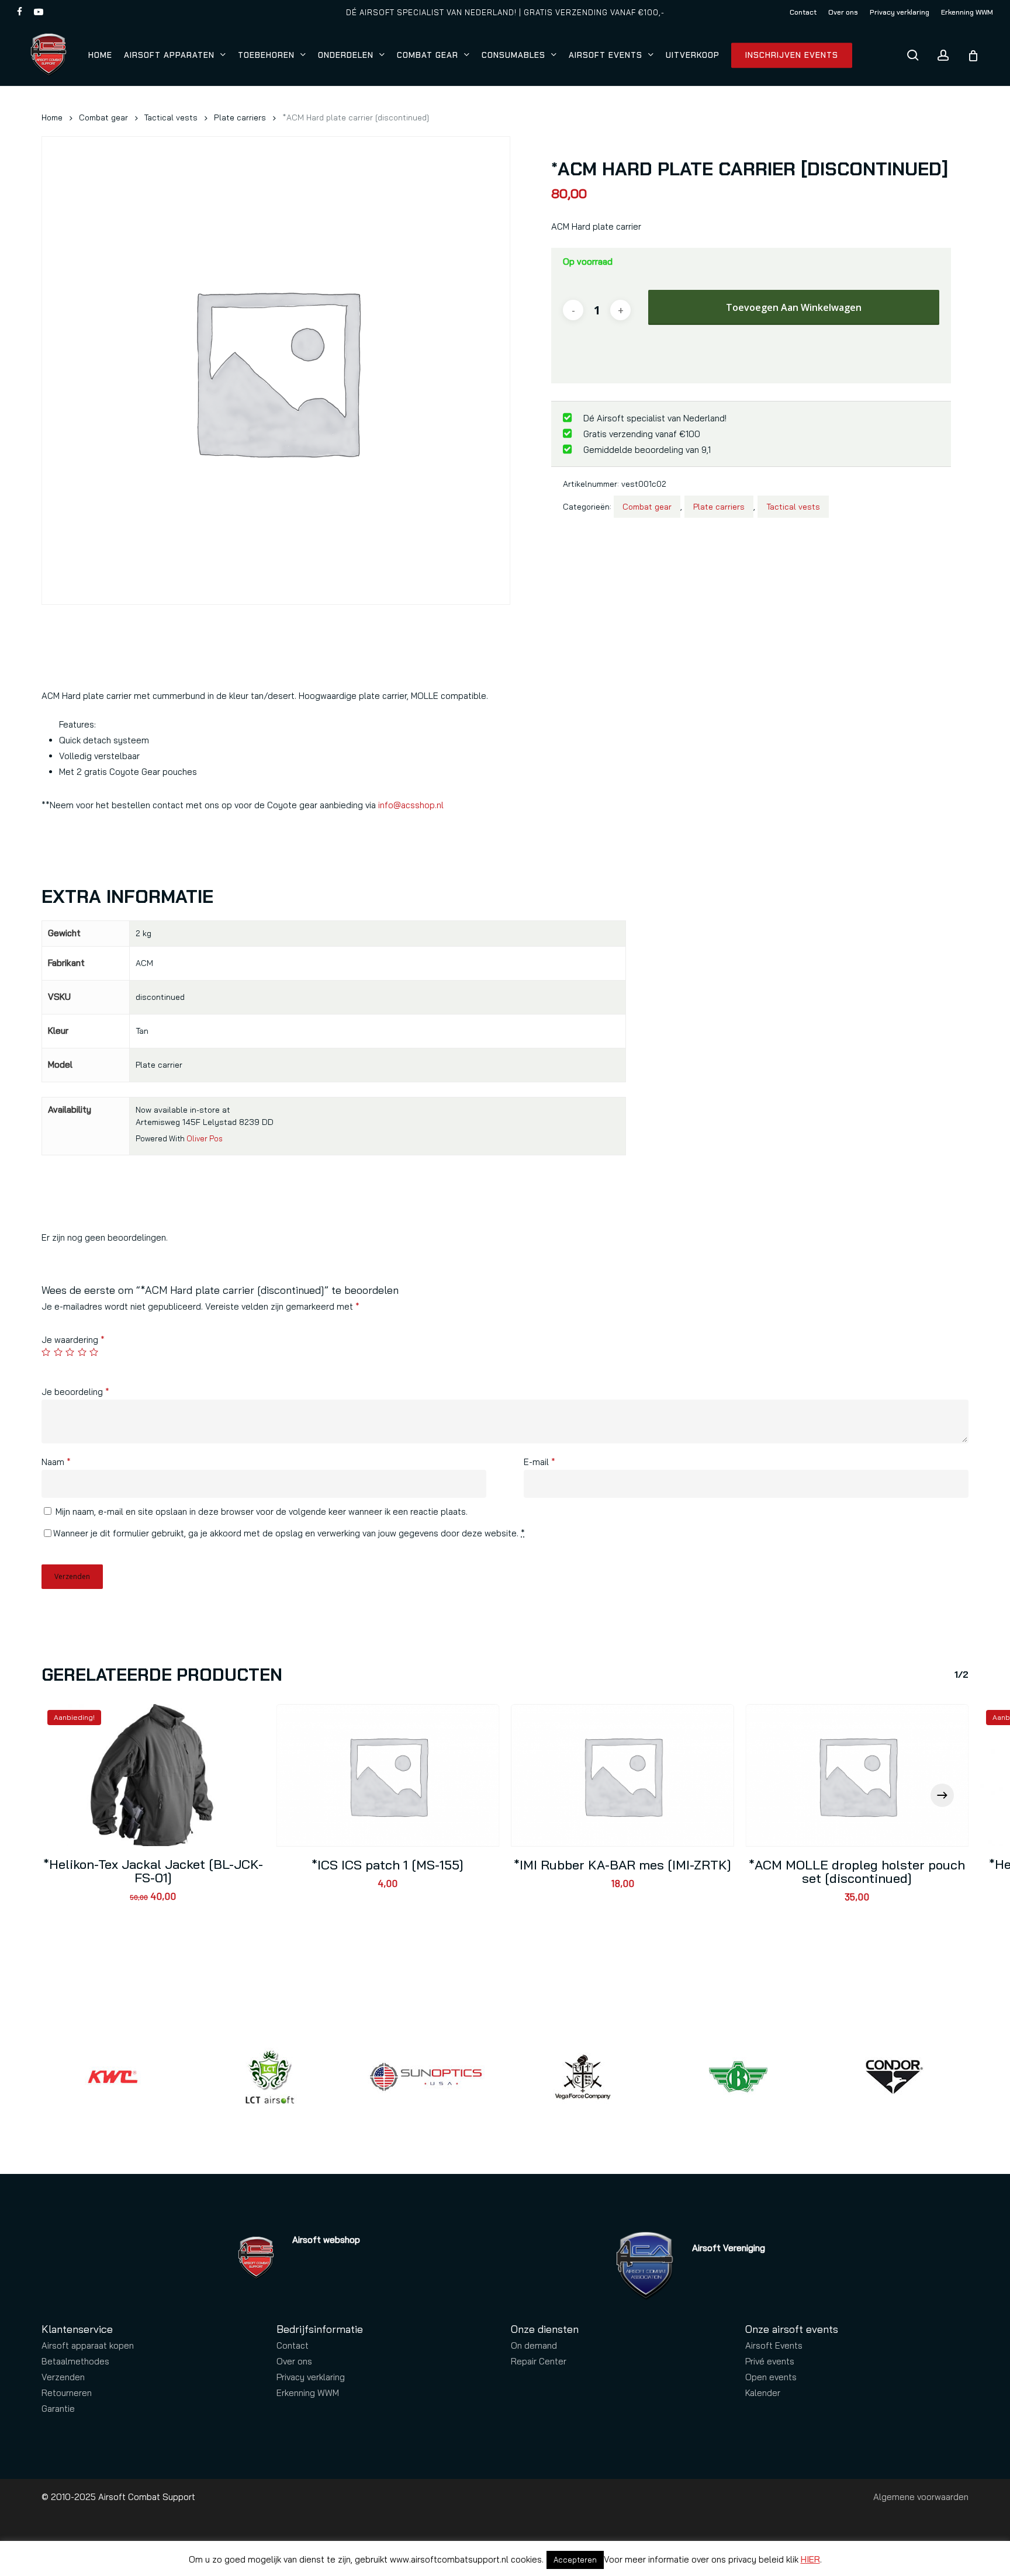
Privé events (770, 2361)
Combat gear (103, 117)
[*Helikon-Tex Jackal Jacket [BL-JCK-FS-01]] (153, 1775)
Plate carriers (240, 117)
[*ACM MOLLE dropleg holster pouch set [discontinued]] (857, 1775)
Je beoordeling (75, 1392)
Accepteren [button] (575, 2560)
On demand (534, 2345)
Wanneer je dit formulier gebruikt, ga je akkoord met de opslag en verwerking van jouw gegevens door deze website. (289, 1533)
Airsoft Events (774, 2345)
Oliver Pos (205, 1138)
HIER (810, 2559)
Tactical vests (171, 117)
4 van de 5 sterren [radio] (83, 1352)
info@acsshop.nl (411, 805)
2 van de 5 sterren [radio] (59, 1352)
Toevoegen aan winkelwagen (794, 307)
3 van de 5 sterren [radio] (70, 1352)
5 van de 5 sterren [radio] (94, 1352)
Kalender (763, 2393)
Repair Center (539, 2361)
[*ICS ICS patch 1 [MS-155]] (388, 1775)
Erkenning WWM (308, 2393)
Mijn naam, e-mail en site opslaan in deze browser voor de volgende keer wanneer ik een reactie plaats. (262, 1512)
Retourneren (67, 2393)
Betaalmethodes (75, 2361)
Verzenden (63, 2377)
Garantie (58, 2409)
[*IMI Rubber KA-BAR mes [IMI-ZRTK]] (622, 1775)
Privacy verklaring (311, 2377)
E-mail (539, 1462)
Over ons (294, 2361)
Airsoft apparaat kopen (88, 2345)
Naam (56, 1462)
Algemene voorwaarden (921, 2497)
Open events (771, 2377)
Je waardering (73, 1340)
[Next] (942, 1795)
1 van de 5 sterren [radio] (46, 1352)
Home (52, 117)
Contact (293, 2345)
